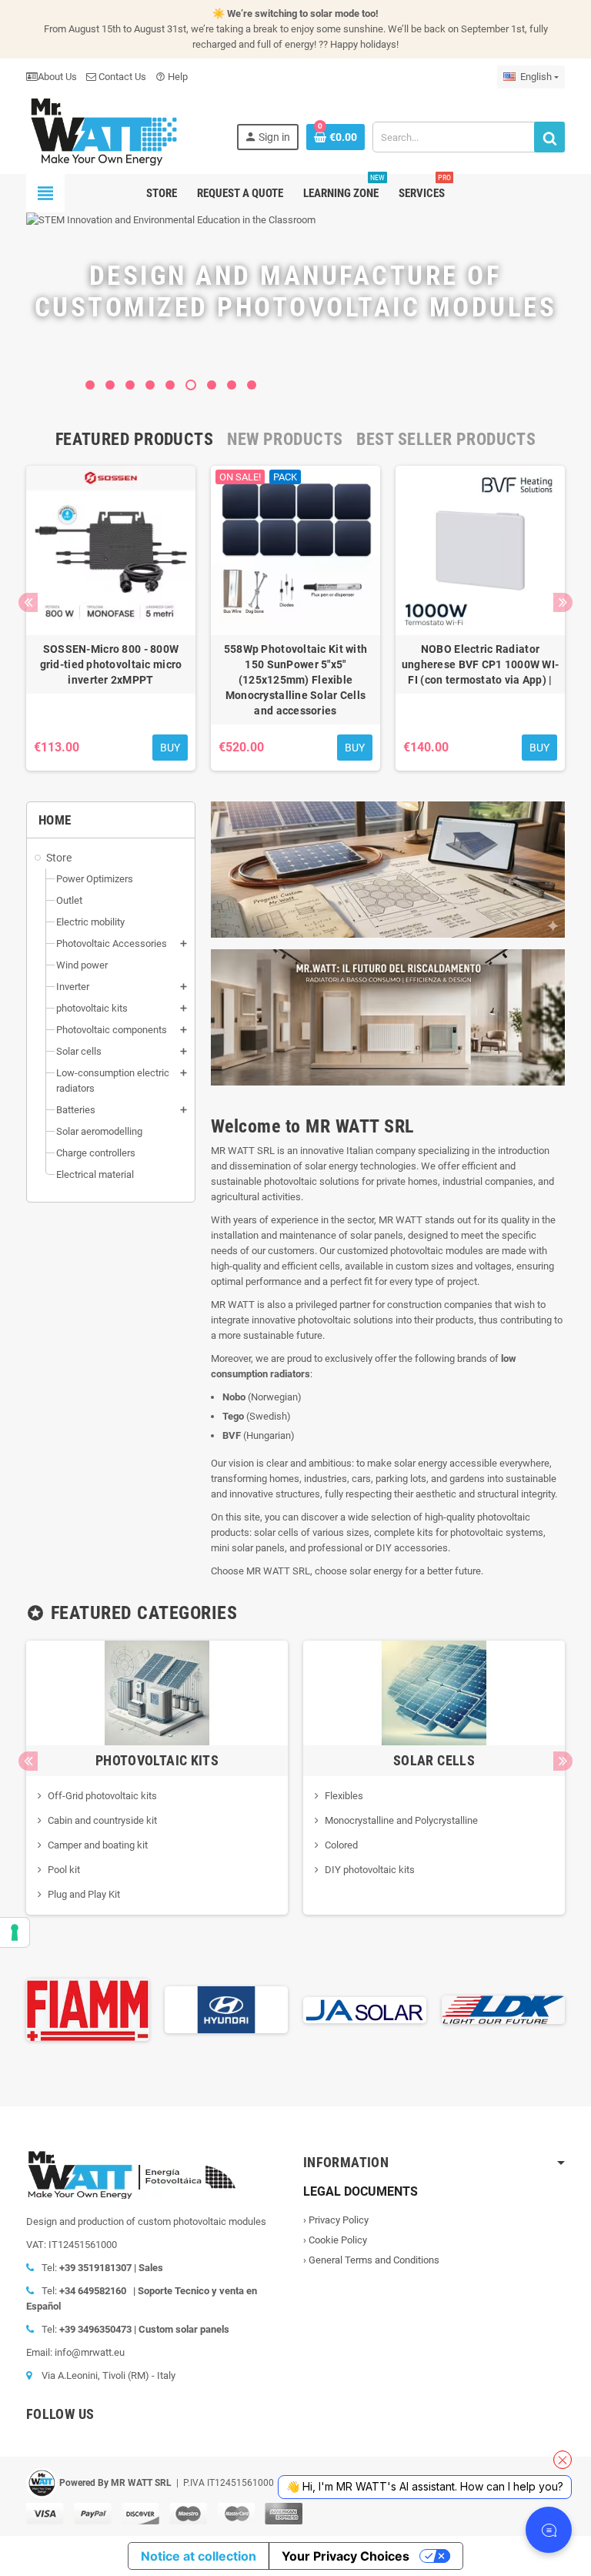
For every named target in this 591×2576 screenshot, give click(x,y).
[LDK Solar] (365, 2009)
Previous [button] (28, 602)
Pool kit (64, 1870)
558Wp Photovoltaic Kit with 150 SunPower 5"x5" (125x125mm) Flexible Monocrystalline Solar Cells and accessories (296, 680)
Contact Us (121, 77)
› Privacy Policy (336, 2220)
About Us (57, 77)
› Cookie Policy (335, 2240)
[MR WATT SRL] (103, 130)
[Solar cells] (434, 1692)
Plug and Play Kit (84, 1894)
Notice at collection (199, 2556)
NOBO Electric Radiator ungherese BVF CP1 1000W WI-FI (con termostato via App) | (481, 664)
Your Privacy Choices (346, 2556)
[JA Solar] (226, 2009)
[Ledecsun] (503, 2009)
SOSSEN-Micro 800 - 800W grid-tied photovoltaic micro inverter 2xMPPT (111, 664)
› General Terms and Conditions (371, 2260)
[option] (111, 618)
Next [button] (563, 602)
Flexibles (344, 1796)
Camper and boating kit (98, 1845)
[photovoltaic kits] (157, 1692)
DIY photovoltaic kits (370, 1870)
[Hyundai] (88, 2009)
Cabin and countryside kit (102, 1820)
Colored (341, 1845)
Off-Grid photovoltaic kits (102, 1796)
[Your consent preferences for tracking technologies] (15, 1932)
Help (172, 77)
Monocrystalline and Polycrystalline (401, 1820)
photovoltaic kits (157, 1760)
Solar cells (434, 1760)
